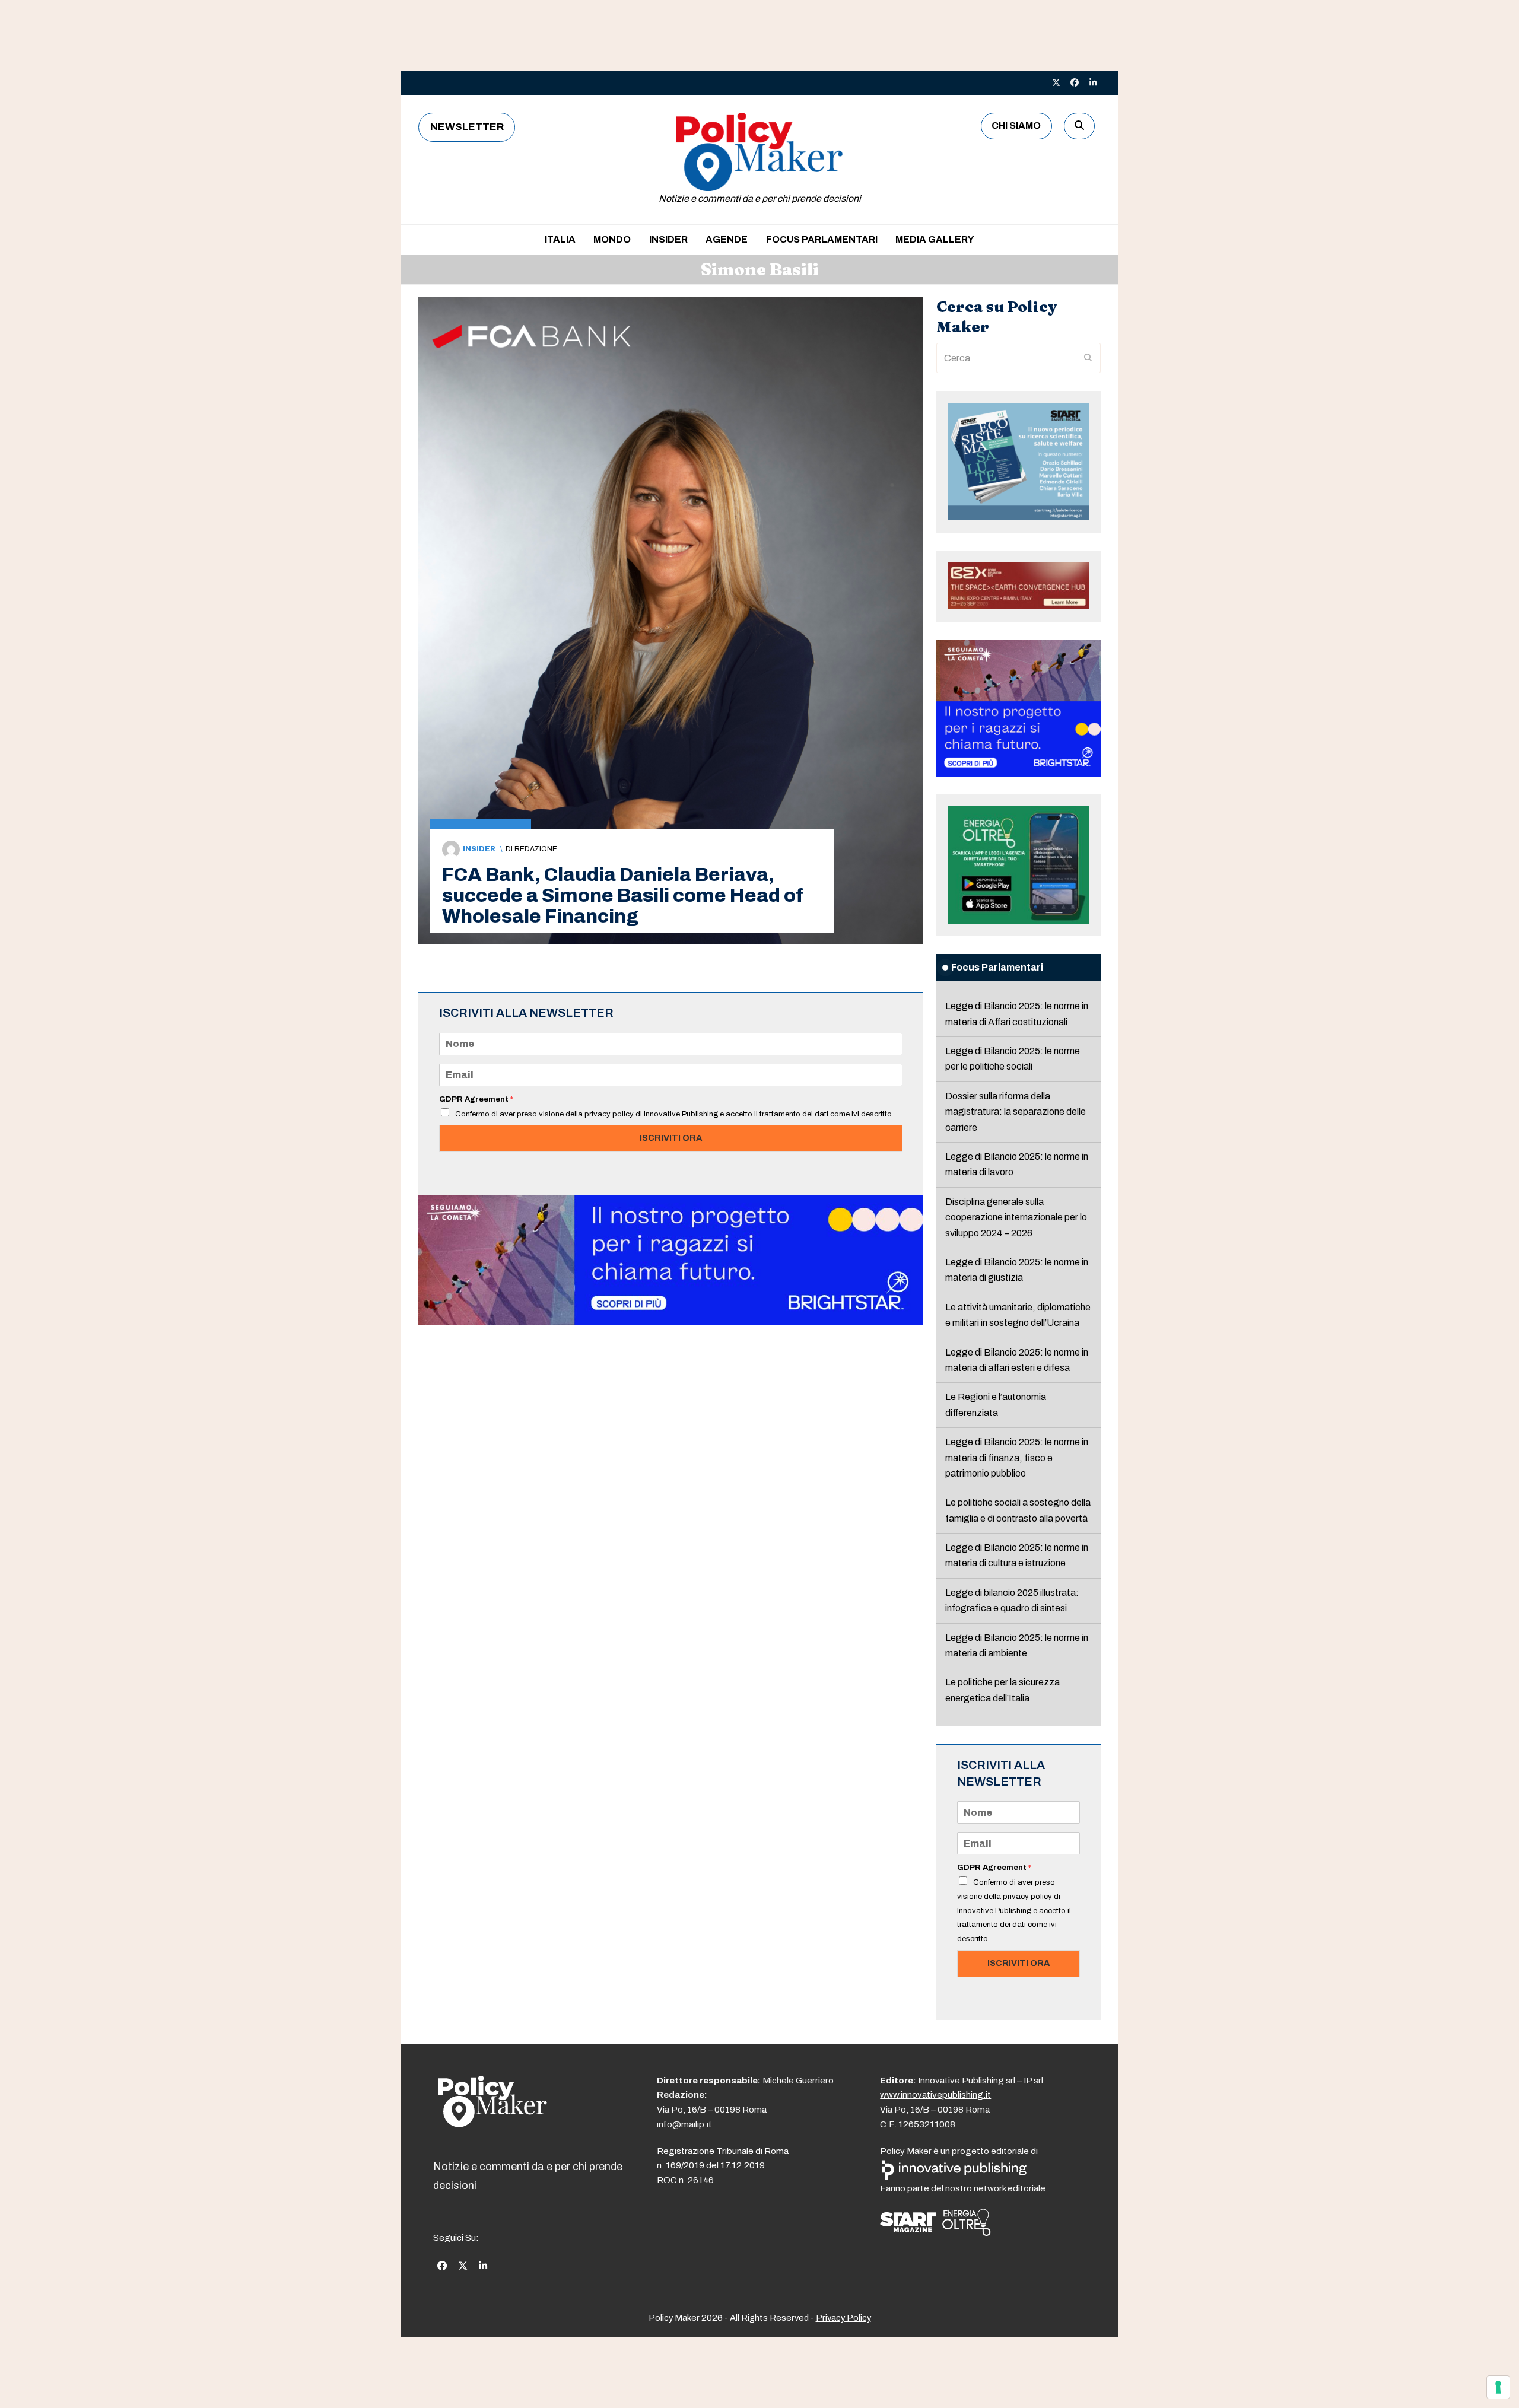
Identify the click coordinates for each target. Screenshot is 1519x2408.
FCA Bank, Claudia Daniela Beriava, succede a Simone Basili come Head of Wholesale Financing (623, 896)
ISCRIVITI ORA (671, 1138)
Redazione (536, 849)
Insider (479, 849)
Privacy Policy (843, 2318)
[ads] (671, 1321)
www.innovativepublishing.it (935, 2095)
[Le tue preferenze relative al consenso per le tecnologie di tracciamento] (1498, 2387)
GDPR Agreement (476, 1099)
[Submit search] (1088, 358)
